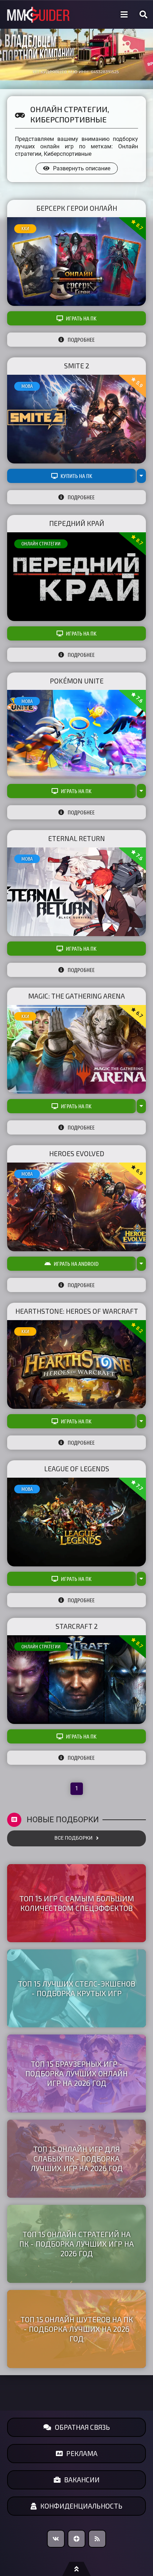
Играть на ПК (81, 318)
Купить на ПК (76, 476)
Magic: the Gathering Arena (76, 996)
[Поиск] (143, 15)
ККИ (25, 229)
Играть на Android (76, 1264)
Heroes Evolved (77, 1154)
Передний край (77, 523)
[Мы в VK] (56, 2539)
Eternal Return (76, 838)
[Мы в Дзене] (76, 2539)
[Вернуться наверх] (76, 2569)
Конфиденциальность (81, 2506)
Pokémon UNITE (77, 681)
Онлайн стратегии (41, 544)
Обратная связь (82, 2427)
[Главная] (38, 15)
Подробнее (81, 340)
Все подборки (73, 1838)
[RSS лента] (97, 2539)
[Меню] (124, 15)
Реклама (82, 2453)
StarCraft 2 (77, 1626)
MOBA (27, 386)
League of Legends (77, 1469)
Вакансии (82, 2480)
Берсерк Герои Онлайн (77, 208)
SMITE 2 (77, 366)
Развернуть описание (82, 168)
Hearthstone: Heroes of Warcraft (77, 1311)
